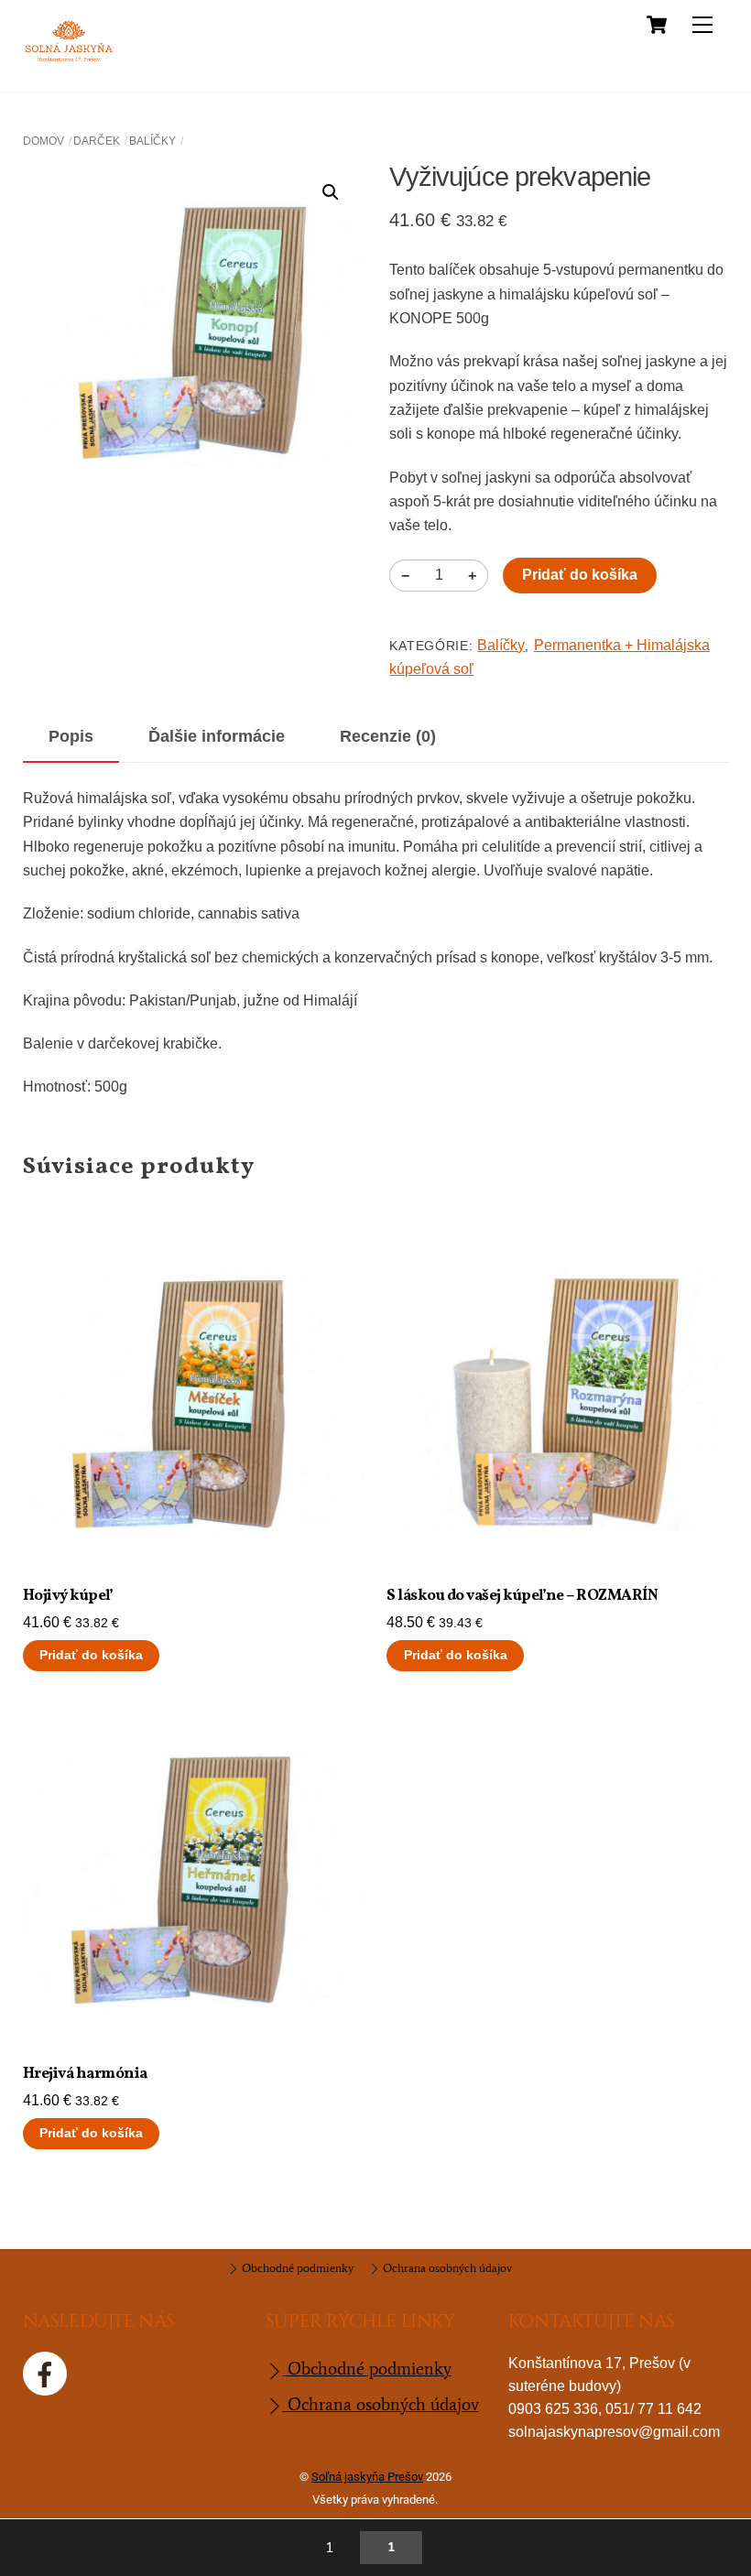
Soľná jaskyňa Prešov (367, 2477)
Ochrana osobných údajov (446, 2268)
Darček (97, 141)
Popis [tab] (71, 736)
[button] (331, 192)
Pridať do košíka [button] (91, 1655)
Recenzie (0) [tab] (388, 736)
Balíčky (152, 141)
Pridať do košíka (580, 575)
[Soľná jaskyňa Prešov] (69, 60)
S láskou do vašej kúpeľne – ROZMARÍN (522, 1596)
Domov (44, 141)
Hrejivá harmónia (85, 2074)
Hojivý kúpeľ (68, 1596)
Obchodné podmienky (296, 2268)
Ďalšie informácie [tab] (217, 736)
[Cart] (657, 25)
